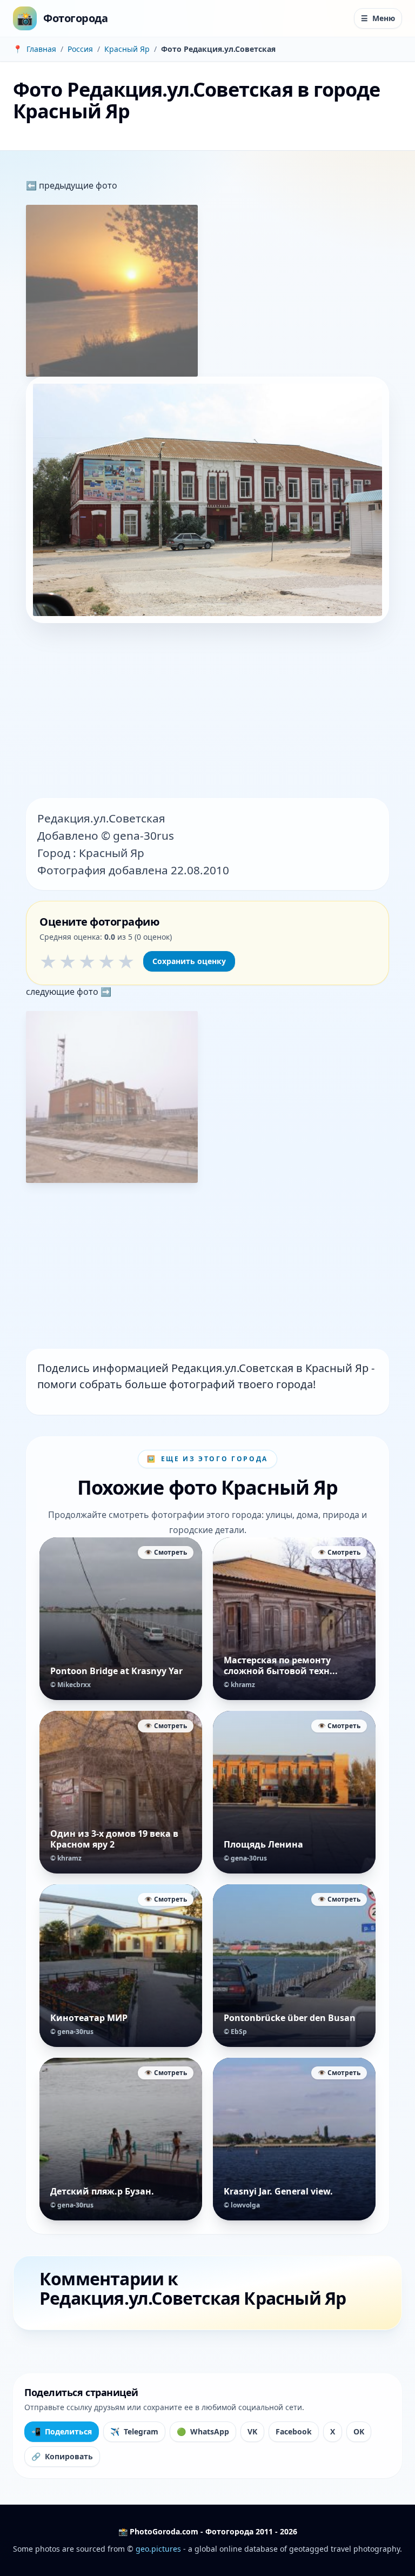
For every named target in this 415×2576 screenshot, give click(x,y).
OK (359, 2431)
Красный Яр (127, 49)
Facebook (294, 2431)
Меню (378, 18)
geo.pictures (158, 2549)
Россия (80, 49)
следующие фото (63, 992)
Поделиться (62, 2431)
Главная (41, 49)
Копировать (62, 2456)
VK (252, 2431)
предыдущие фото (77, 185)
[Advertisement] (207, 712)
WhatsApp (203, 2431)
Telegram (134, 2431)
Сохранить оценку (189, 961)
